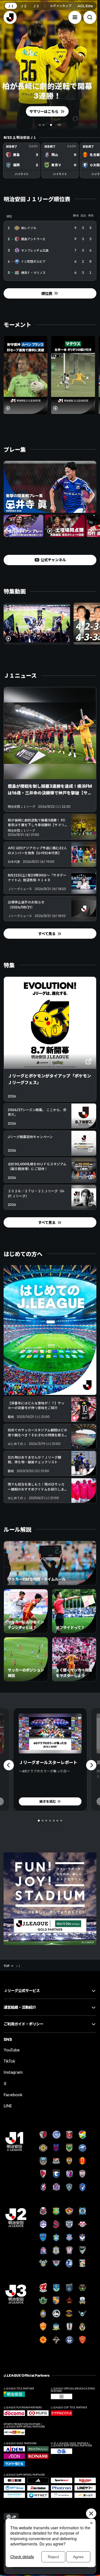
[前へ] (9, 1765)
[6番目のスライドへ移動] (57, 1821)
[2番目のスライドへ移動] (45, 125)
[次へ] (91, 1765)
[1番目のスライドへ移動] (41, 125)
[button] (75, 17)
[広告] (50, 1899)
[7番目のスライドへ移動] (61, 1821)
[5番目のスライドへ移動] (54, 1821)
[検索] (90, 17)
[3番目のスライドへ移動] (49, 125)
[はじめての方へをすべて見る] (50, 1330)
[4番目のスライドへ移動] (56, 125)
